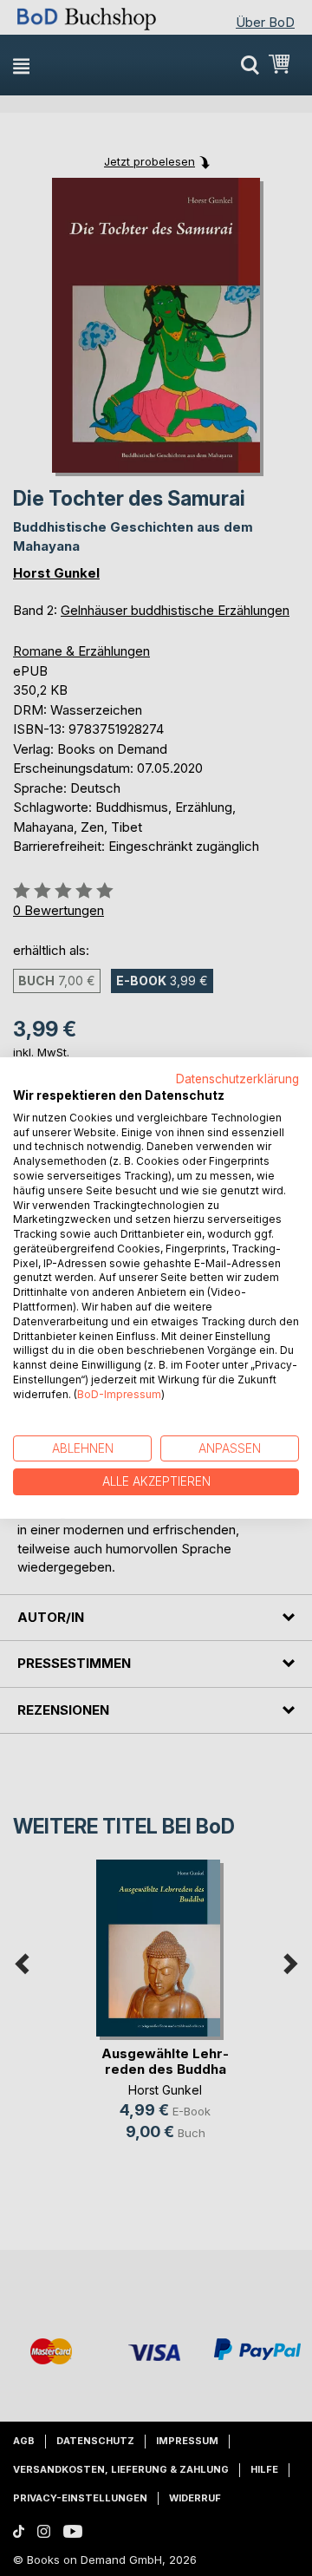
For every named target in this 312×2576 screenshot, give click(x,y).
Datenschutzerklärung (237, 1079)
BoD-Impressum (119, 1394)
